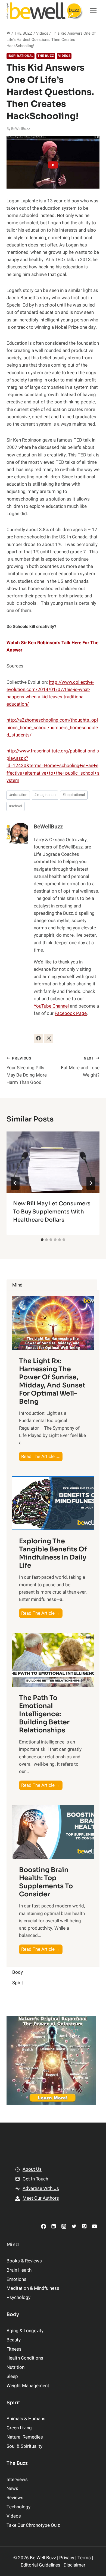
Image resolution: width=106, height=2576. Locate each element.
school (15, 806)
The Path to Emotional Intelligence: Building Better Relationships (44, 1714)
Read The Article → (42, 1457)
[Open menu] (93, 11)
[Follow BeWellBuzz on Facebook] (38, 1038)
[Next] (91, 1183)
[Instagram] (64, 2226)
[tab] (42, 1240)
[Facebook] (44, 2226)
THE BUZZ (46, 56)
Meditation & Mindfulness (33, 2288)
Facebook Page (71, 1013)
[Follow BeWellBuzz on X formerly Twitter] (49, 1038)
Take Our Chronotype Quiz (33, 2525)
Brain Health (19, 2270)
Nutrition (15, 2367)
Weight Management (28, 2386)
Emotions (16, 2279)
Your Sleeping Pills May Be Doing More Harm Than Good (27, 1071)
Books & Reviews (24, 2261)
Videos (64, 56)
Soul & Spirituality (24, 2446)
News (12, 2488)
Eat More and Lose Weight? (80, 1067)
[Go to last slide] (15, 1183)
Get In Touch (35, 2179)
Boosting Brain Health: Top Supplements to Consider (46, 1882)
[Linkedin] (54, 2226)
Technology (18, 2507)
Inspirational (21, 56)
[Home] (8, 33)
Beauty (14, 2340)
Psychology (18, 2297)
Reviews (15, 2498)
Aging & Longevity (25, 2331)
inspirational (74, 795)
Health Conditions (25, 2358)
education (18, 795)
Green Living (19, 2428)
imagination (45, 795)
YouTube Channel (51, 1006)
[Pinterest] (84, 2226)
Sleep (12, 2376)
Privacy (67, 2558)
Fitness (14, 2349)
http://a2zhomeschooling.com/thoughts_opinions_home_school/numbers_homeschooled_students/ (52, 727)
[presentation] (53, 1162)
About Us (32, 2169)
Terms (84, 2558)
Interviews (17, 2480)
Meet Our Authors (41, 2198)
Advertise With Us (41, 2188)
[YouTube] (94, 2226)
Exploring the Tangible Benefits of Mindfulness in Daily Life (53, 1553)
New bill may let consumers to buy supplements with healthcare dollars (52, 1212)
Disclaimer (74, 2565)
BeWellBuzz (21, 129)
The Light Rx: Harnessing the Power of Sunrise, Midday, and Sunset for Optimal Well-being (52, 1381)
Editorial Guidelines (41, 2565)
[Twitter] (74, 2226)
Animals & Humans (26, 2419)
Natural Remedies (25, 2437)
